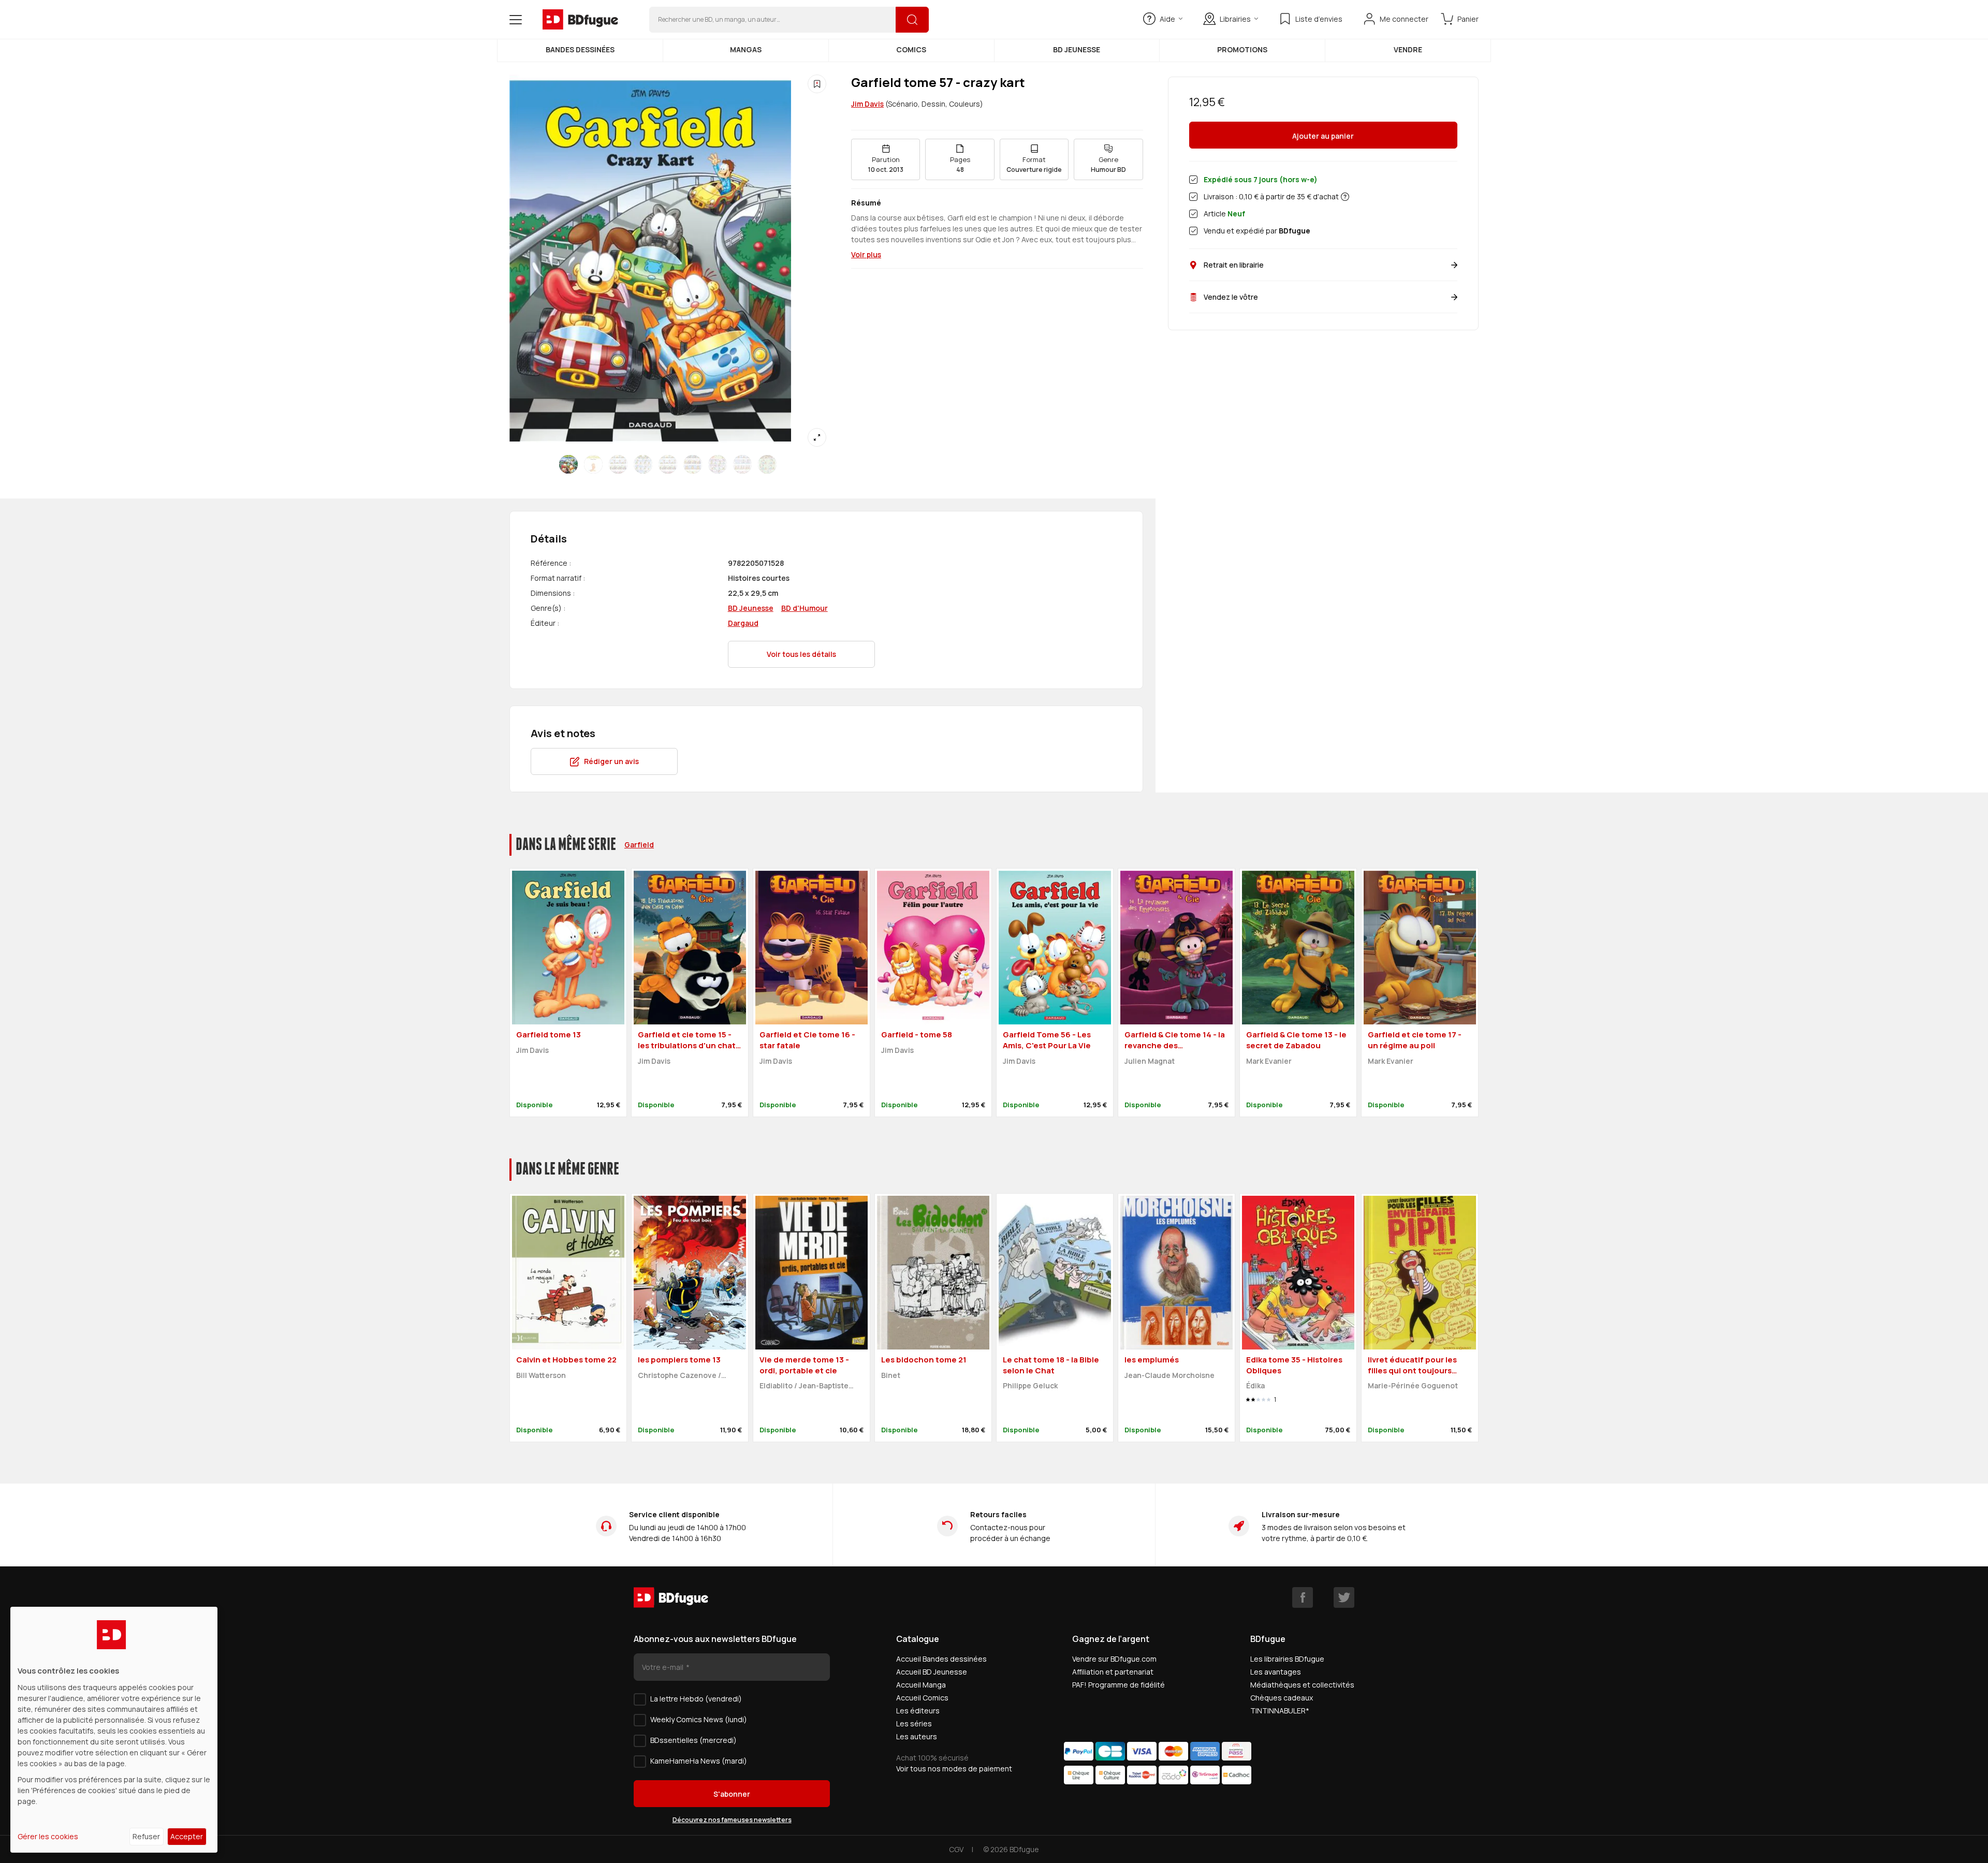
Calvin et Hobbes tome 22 (566, 1360)
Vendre (1408, 49)
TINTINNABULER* (1280, 1711)
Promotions (1242, 49)
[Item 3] (643, 464)
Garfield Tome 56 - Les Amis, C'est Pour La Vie (1047, 1040)
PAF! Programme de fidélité (1119, 1685)
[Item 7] (742, 464)
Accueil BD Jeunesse (932, 1672)
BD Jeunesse (1077, 49)
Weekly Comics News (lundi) (699, 1719)
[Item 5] (693, 464)
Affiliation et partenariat (1113, 1672)
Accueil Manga (921, 1685)
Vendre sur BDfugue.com (1114, 1659)
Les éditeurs (918, 1711)
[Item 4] (668, 464)
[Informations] (1345, 197)
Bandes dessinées (580, 49)
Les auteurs (917, 1736)
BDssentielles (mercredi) (693, 1740)
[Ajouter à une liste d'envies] (817, 84)
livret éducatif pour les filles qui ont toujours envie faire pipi (1412, 1370)
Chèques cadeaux (1282, 1698)
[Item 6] (718, 464)
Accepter (187, 1836)
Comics (911, 49)
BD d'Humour (805, 608)
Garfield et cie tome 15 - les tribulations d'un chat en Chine (687, 1045)
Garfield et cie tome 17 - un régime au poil (1415, 1040)
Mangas (746, 49)
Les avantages (1276, 1672)
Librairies (1235, 19)
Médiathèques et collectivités (1302, 1685)
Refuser (146, 1836)
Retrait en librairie (1234, 265)
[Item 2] (618, 464)
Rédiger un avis (611, 761)
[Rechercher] (912, 20)
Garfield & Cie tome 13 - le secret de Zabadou (1296, 1040)
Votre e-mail (663, 1667)
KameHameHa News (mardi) (699, 1761)
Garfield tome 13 (549, 1035)
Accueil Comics (922, 1698)
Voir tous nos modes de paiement (954, 1769)
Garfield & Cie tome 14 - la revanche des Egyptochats (1175, 1045)
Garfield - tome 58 (917, 1035)
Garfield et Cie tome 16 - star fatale (807, 1040)
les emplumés (1152, 1360)
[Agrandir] (817, 437)
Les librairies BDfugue (1287, 1659)
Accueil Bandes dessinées (941, 1659)
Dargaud (743, 623)
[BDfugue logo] (580, 20)
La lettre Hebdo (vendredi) (696, 1699)
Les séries (914, 1723)
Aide (1167, 19)
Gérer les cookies (48, 1836)
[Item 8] (767, 464)
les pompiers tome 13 (679, 1360)
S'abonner (732, 1794)
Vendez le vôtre (1231, 297)
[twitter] (1344, 1597)
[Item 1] (593, 464)
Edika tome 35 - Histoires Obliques (1294, 1365)
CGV (956, 1849)
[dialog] (114, 1730)
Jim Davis (867, 104)
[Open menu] (516, 20)
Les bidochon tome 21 (924, 1360)
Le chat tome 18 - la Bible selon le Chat (1051, 1365)
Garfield (639, 845)
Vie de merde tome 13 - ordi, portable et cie (804, 1365)
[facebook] (1303, 1597)
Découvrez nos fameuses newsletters (732, 1820)
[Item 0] (568, 464)
